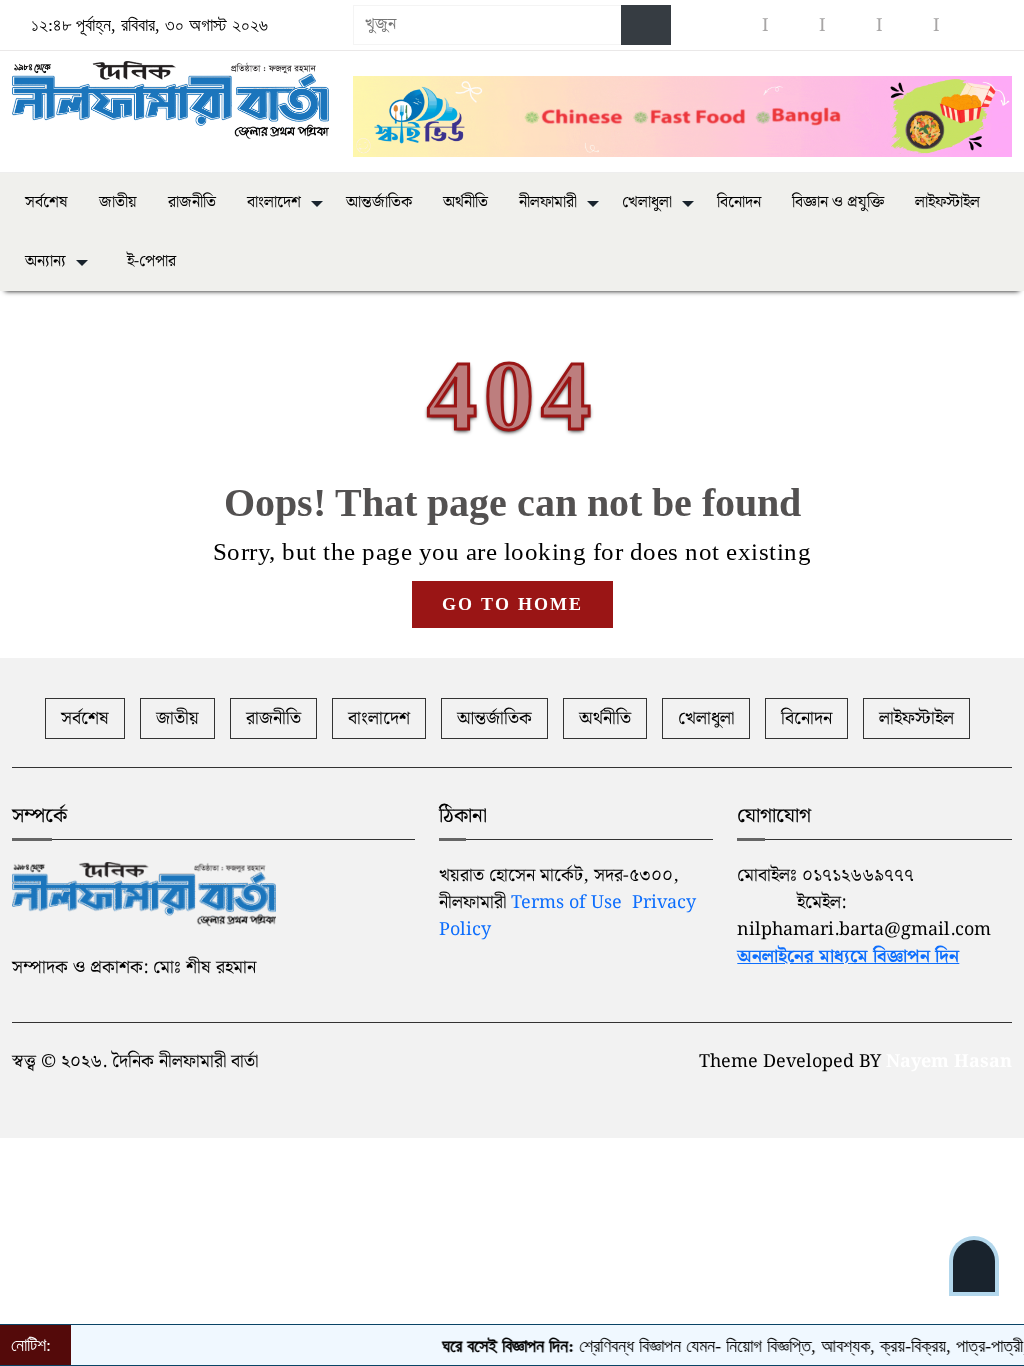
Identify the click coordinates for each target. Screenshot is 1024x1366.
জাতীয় (118, 202)
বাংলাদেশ (274, 202)
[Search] (646, 25)
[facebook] (737, 25)
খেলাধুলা (647, 202)
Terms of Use (566, 902)
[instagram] (794, 25)
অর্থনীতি (465, 202)
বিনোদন (739, 202)
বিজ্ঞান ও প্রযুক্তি (838, 202)
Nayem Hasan (949, 1061)
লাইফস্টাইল (947, 202)
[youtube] (851, 25)
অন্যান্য (45, 261)
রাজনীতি (192, 202)
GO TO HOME (512, 604)
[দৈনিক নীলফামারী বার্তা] (170, 100)
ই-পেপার (149, 261)
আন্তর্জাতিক (379, 202)
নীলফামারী (548, 202)
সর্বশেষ (46, 202)
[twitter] (908, 25)
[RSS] (965, 25)
